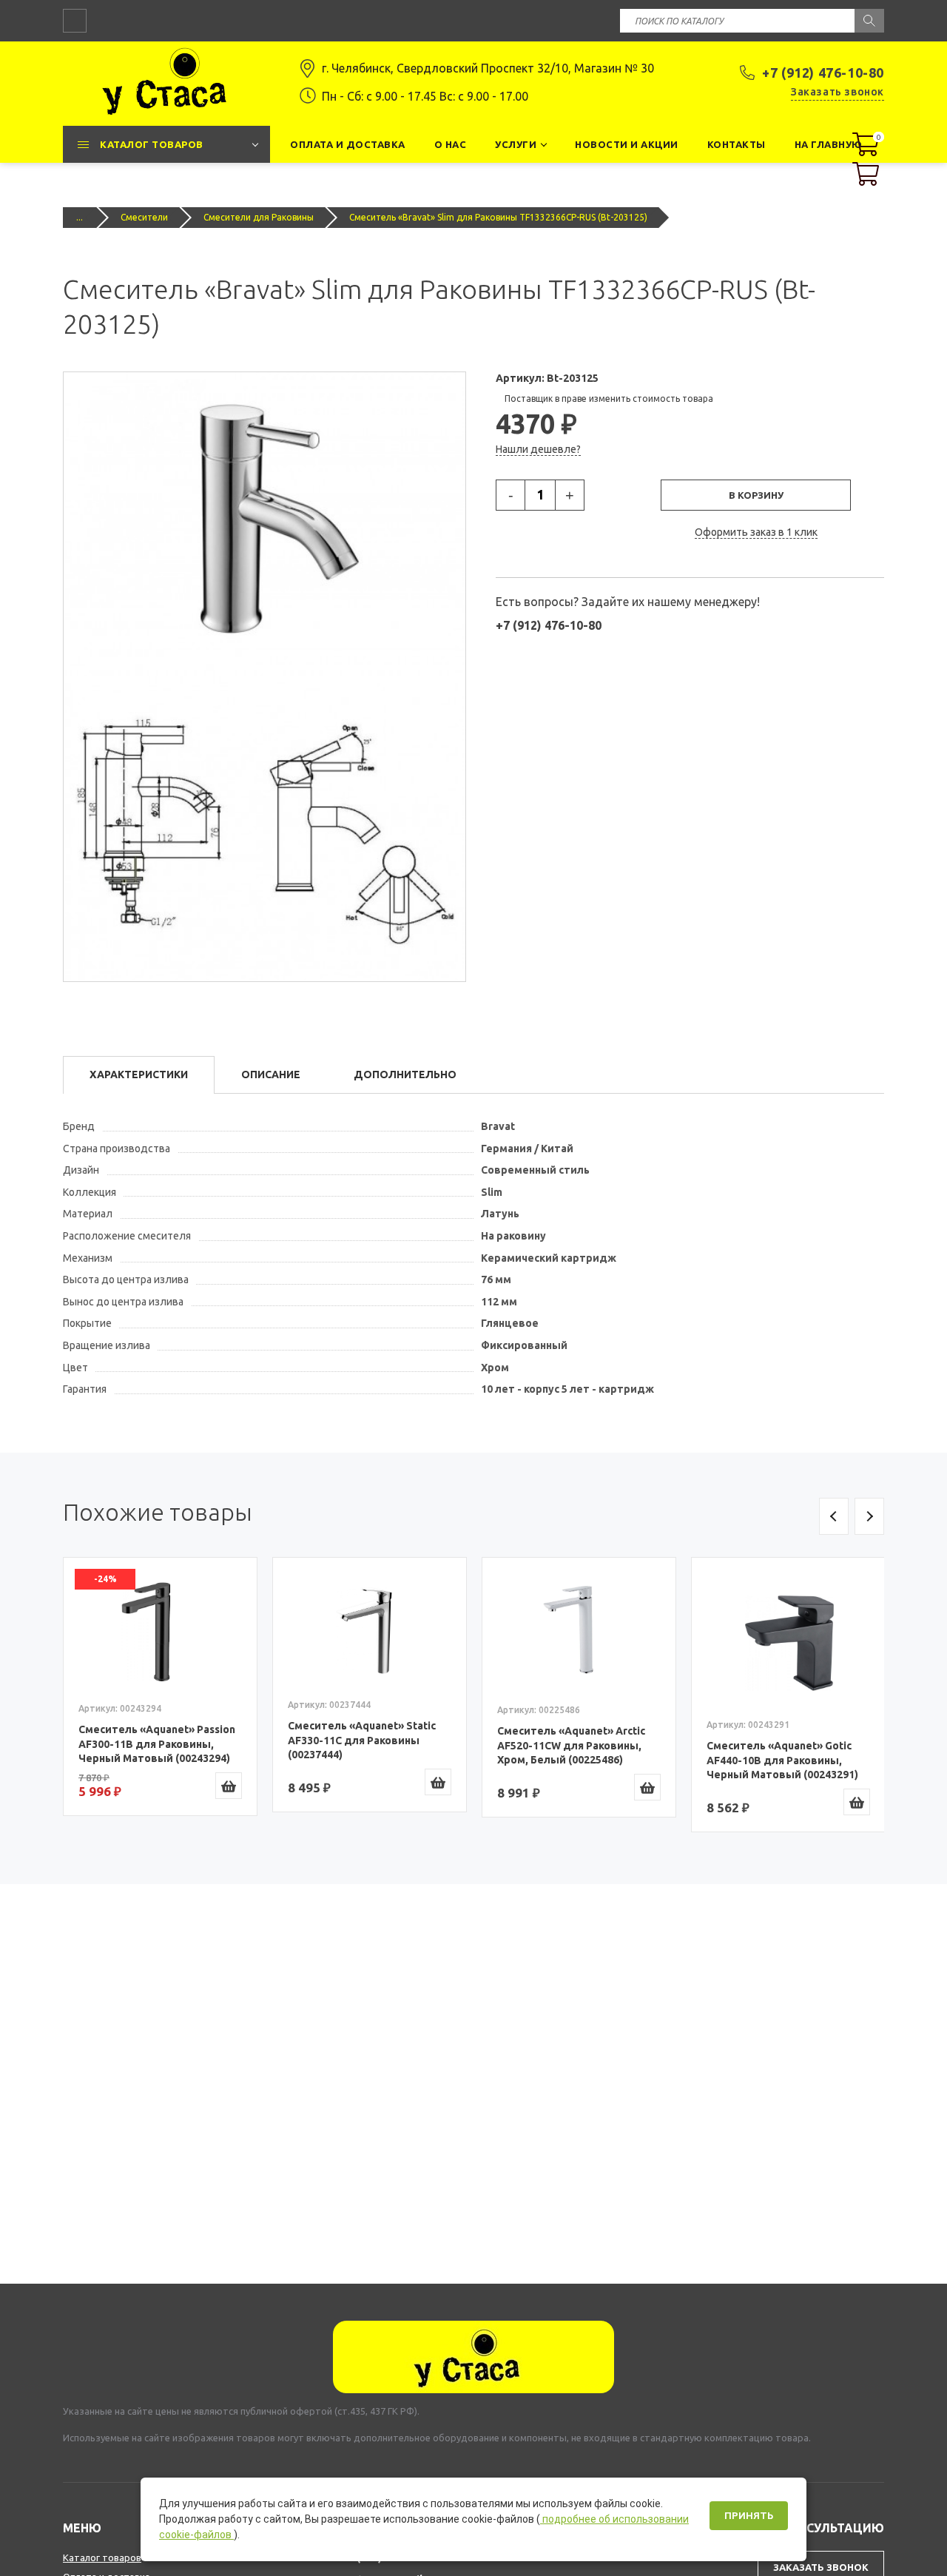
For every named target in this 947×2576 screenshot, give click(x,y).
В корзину (756, 495)
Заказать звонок (838, 92)
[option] (160, 1686)
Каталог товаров (102, 2557)
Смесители (144, 217)
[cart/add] (229, 1786)
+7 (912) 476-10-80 (823, 73)
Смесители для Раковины (259, 217)
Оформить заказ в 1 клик (756, 532)
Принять (749, 2516)
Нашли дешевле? (538, 449)
